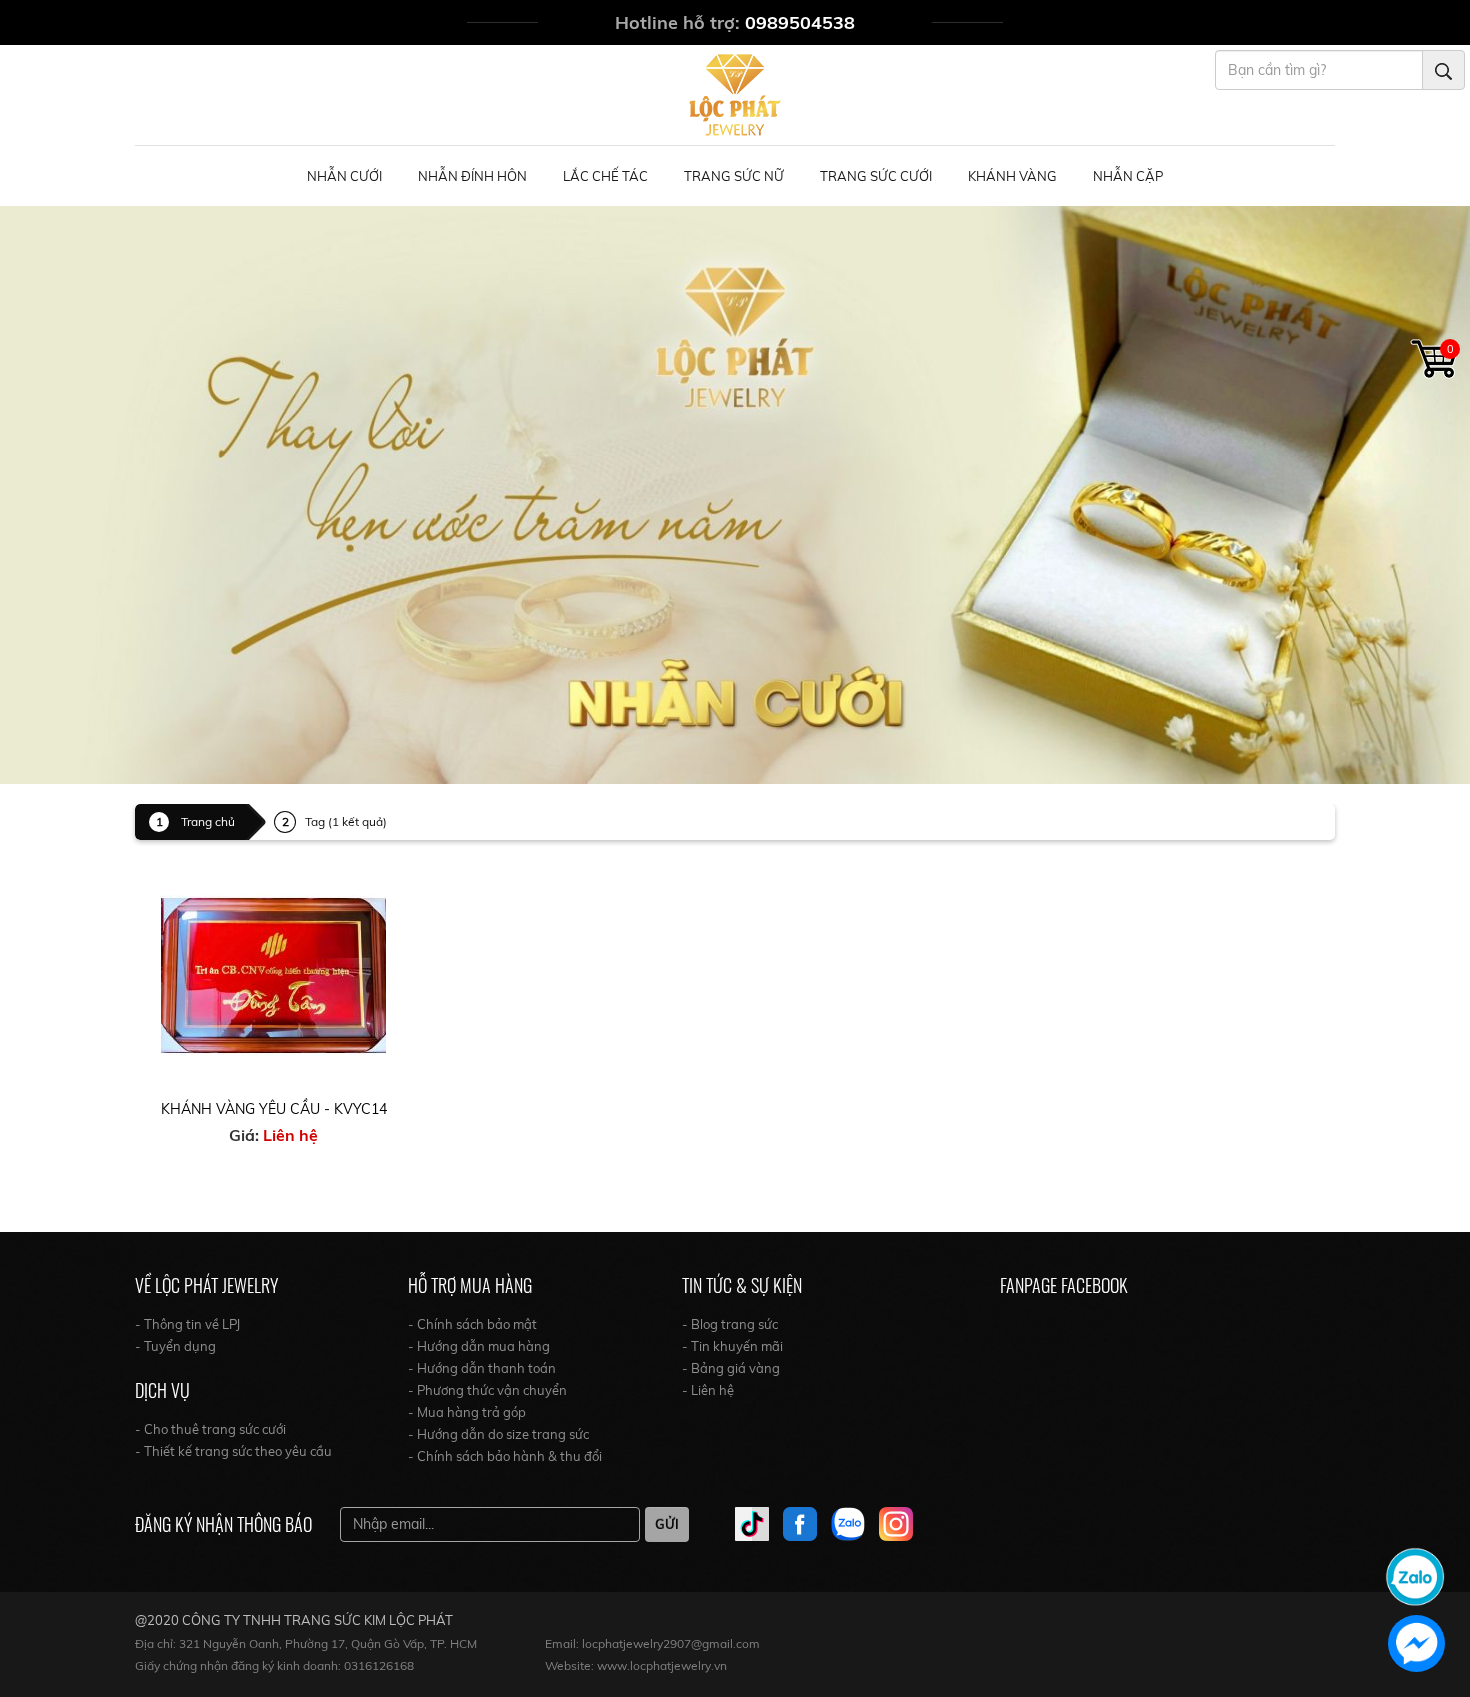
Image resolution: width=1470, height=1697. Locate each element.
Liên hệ (290, 1135)
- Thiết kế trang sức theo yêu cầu (233, 1451)
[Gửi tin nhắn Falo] (1415, 1575)
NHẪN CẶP (1128, 176)
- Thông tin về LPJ (187, 1324)
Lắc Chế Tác (605, 176)
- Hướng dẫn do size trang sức (498, 1434)
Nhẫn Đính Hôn (472, 176)
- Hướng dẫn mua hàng (479, 1346)
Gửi (667, 1524)
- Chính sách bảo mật (472, 1324)
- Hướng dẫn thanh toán (482, 1368)
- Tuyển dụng (175, 1346)
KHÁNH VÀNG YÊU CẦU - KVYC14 (274, 1109)
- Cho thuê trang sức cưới (210, 1429)
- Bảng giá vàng (731, 1368)
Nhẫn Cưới (344, 176)
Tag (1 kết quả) (346, 821)
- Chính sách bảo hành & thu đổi (505, 1456)
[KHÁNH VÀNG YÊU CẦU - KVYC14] (273, 974)
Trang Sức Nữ (734, 176)
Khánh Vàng (1012, 176)
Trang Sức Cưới (876, 176)
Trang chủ (208, 821)
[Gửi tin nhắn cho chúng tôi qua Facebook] (1416, 1643)
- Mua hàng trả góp (467, 1412)
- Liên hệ (708, 1390)
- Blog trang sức (730, 1324)
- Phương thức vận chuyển (487, 1390)
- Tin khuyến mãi (732, 1346)
